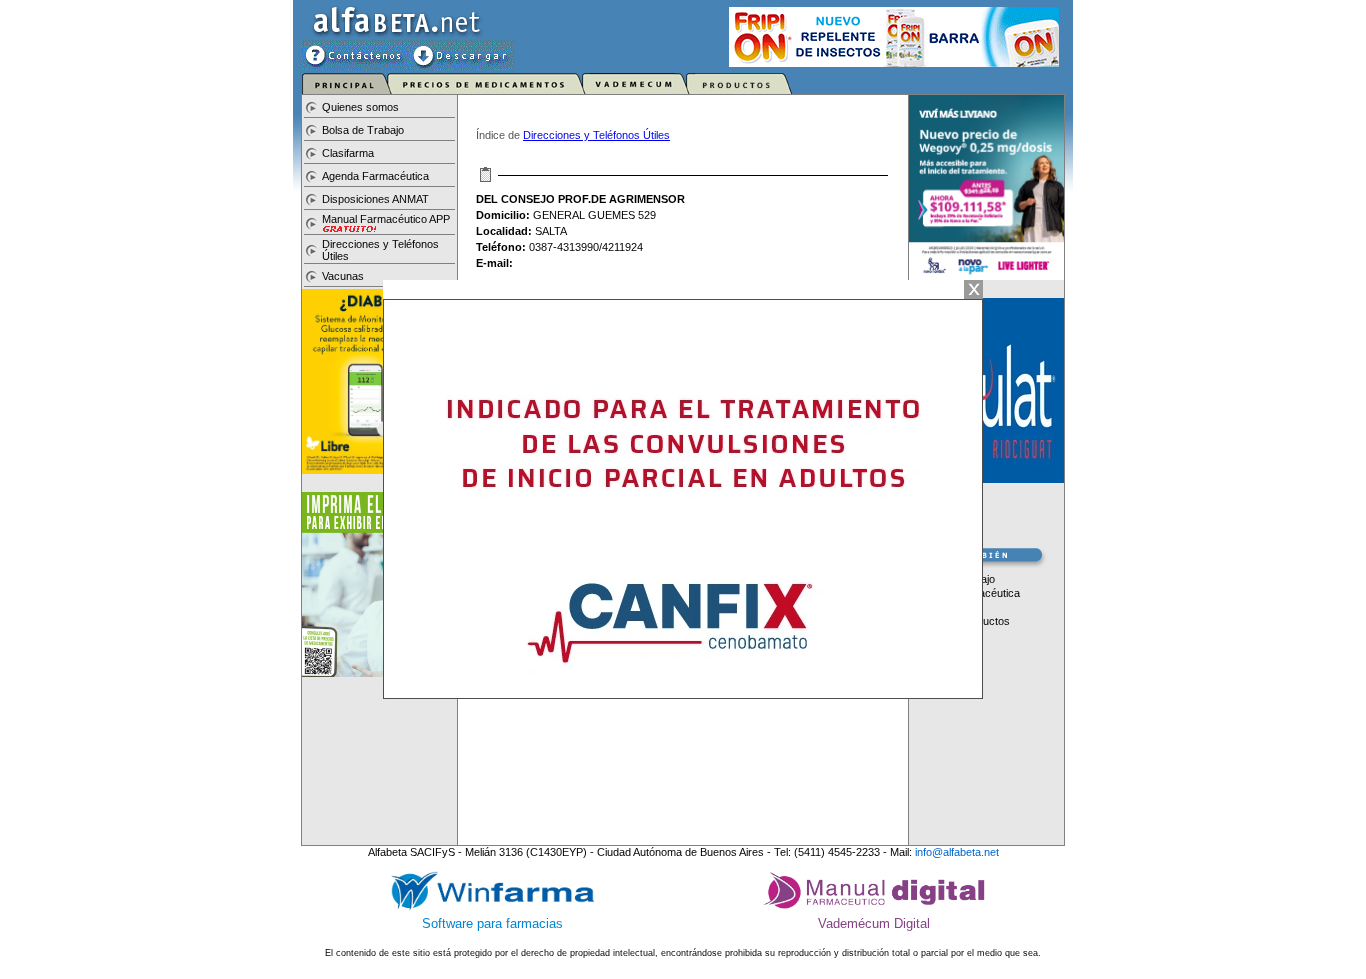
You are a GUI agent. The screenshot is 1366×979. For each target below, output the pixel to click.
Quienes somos (360, 107)
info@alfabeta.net (957, 852)
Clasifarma (348, 153)
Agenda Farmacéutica (375, 176)
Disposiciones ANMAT (375, 199)
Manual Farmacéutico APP (386, 219)
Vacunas (343, 276)
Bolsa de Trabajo (363, 130)
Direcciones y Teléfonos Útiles (596, 135)
